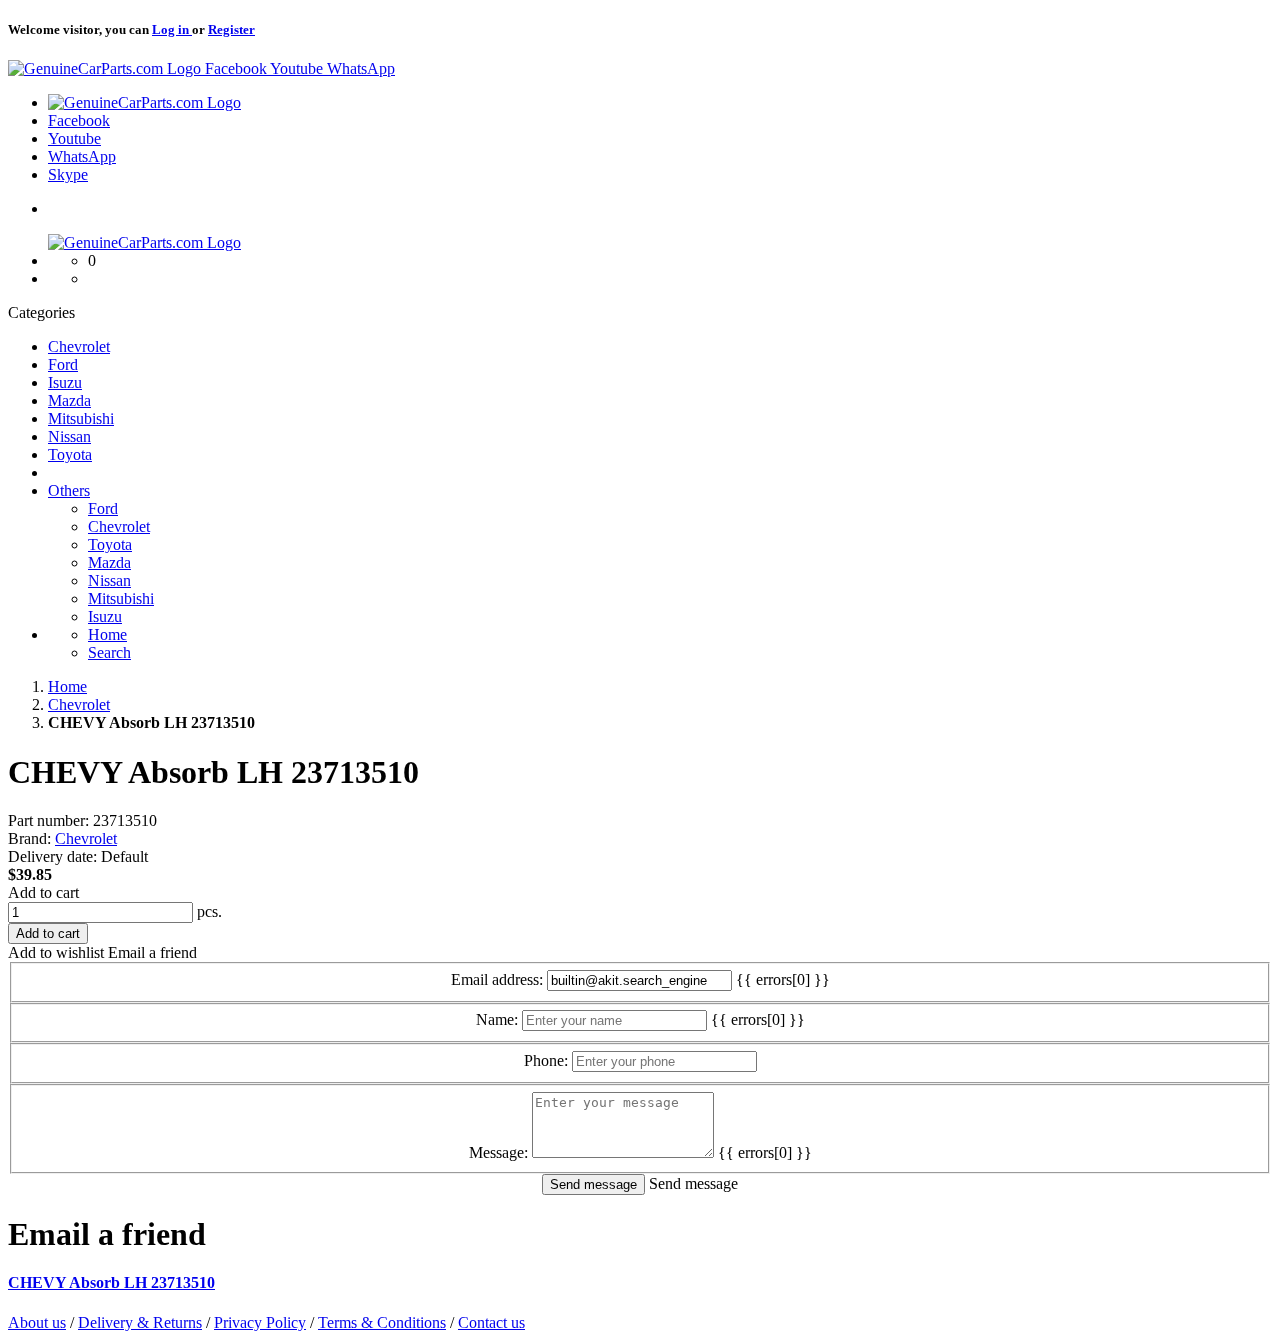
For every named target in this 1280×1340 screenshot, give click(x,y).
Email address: (497, 979)
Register (231, 29)
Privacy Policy (260, 1322)
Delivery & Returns (140, 1322)
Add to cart (43, 892)
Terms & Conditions (382, 1322)
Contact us (491, 1322)
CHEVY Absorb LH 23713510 (111, 1282)
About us (37, 1322)
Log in (172, 29)
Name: (497, 1019)
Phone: (546, 1060)
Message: (498, 1152)
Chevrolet (86, 838)
